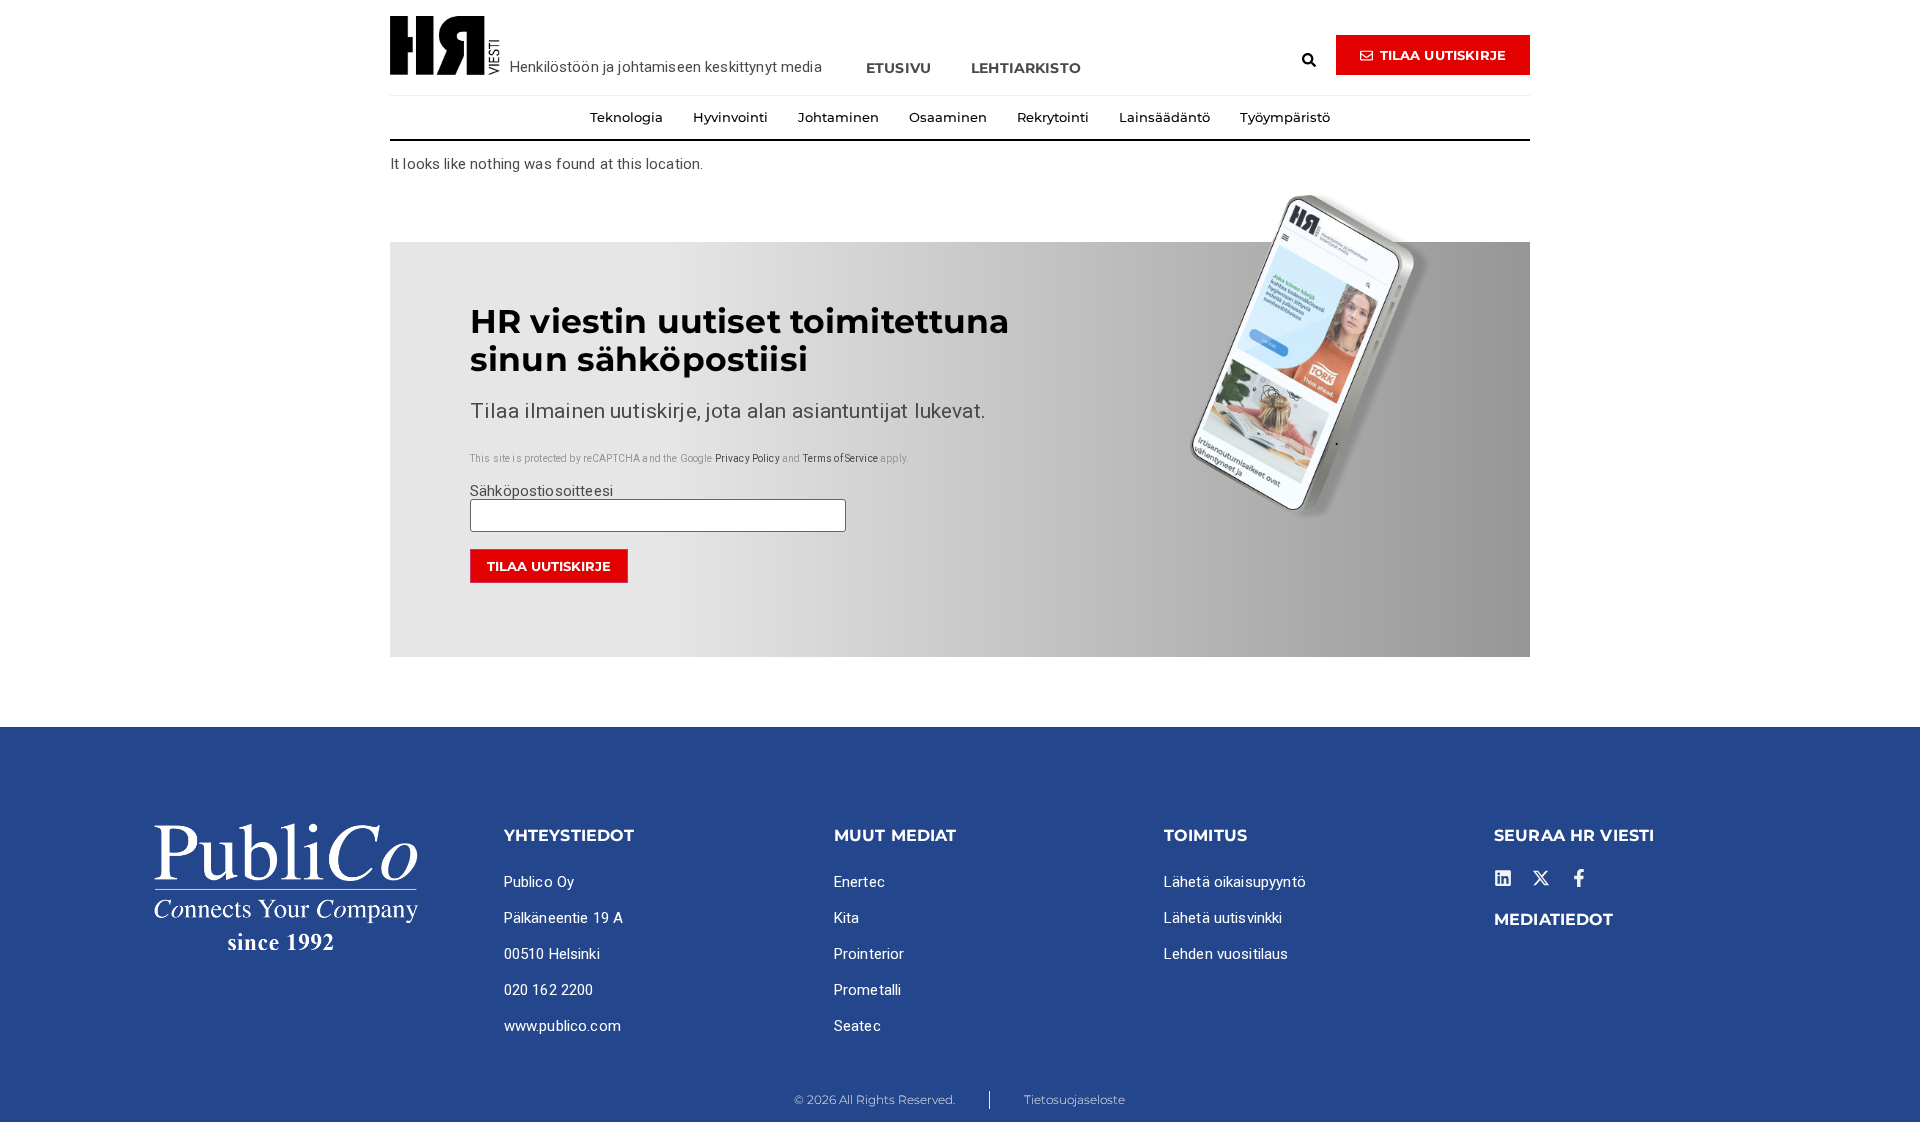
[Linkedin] (1503, 878)
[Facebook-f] (1579, 878)
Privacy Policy (747, 458)
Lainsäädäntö (1164, 117)
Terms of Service (840, 458)
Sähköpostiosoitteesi (541, 492)
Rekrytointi (1053, 117)
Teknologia (626, 117)
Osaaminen (948, 117)
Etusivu (898, 68)
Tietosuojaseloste (1074, 1099)
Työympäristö (1285, 117)
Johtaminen (838, 117)
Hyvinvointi (730, 117)
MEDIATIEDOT (1554, 919)
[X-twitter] (1541, 878)
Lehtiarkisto (1026, 68)
